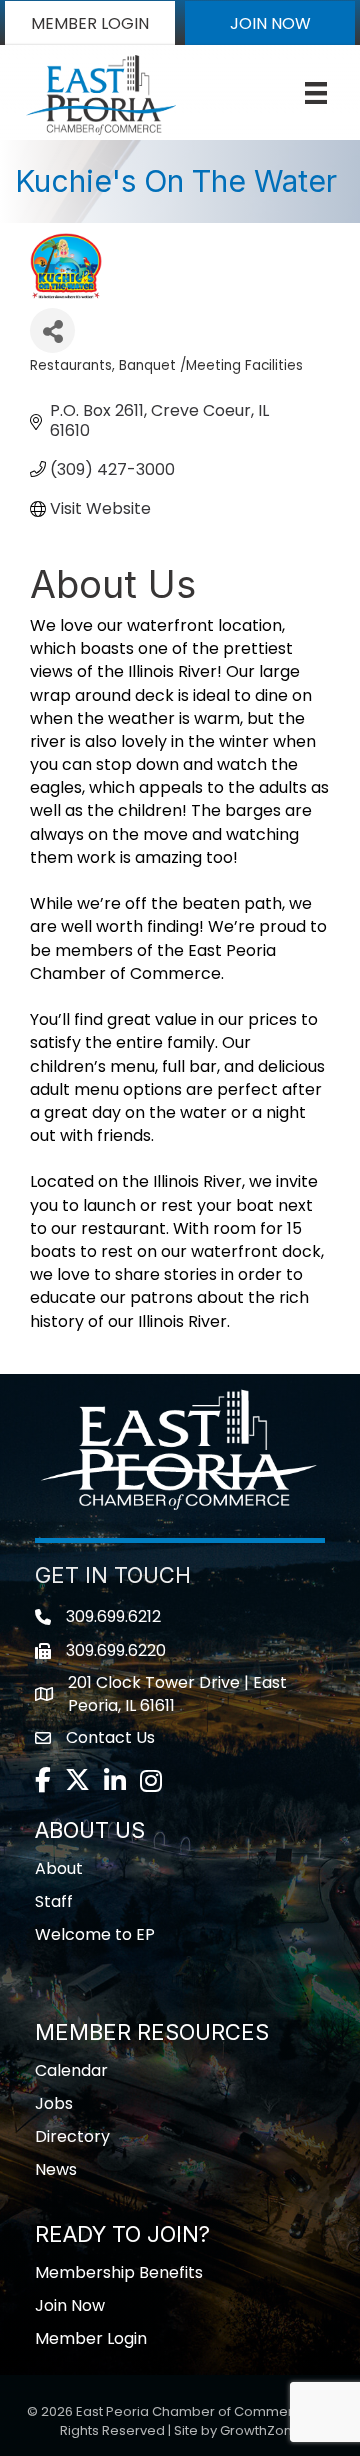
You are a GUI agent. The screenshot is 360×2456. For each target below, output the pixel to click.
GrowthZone (260, 2430)
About (59, 1868)
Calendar (71, 2070)
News (56, 2169)
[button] (90, 23)
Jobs (54, 2103)
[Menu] (316, 93)
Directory (72, 2136)
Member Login (91, 2338)
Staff (54, 1901)
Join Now (70, 2305)
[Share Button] (52, 330)
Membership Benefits (119, 2272)
